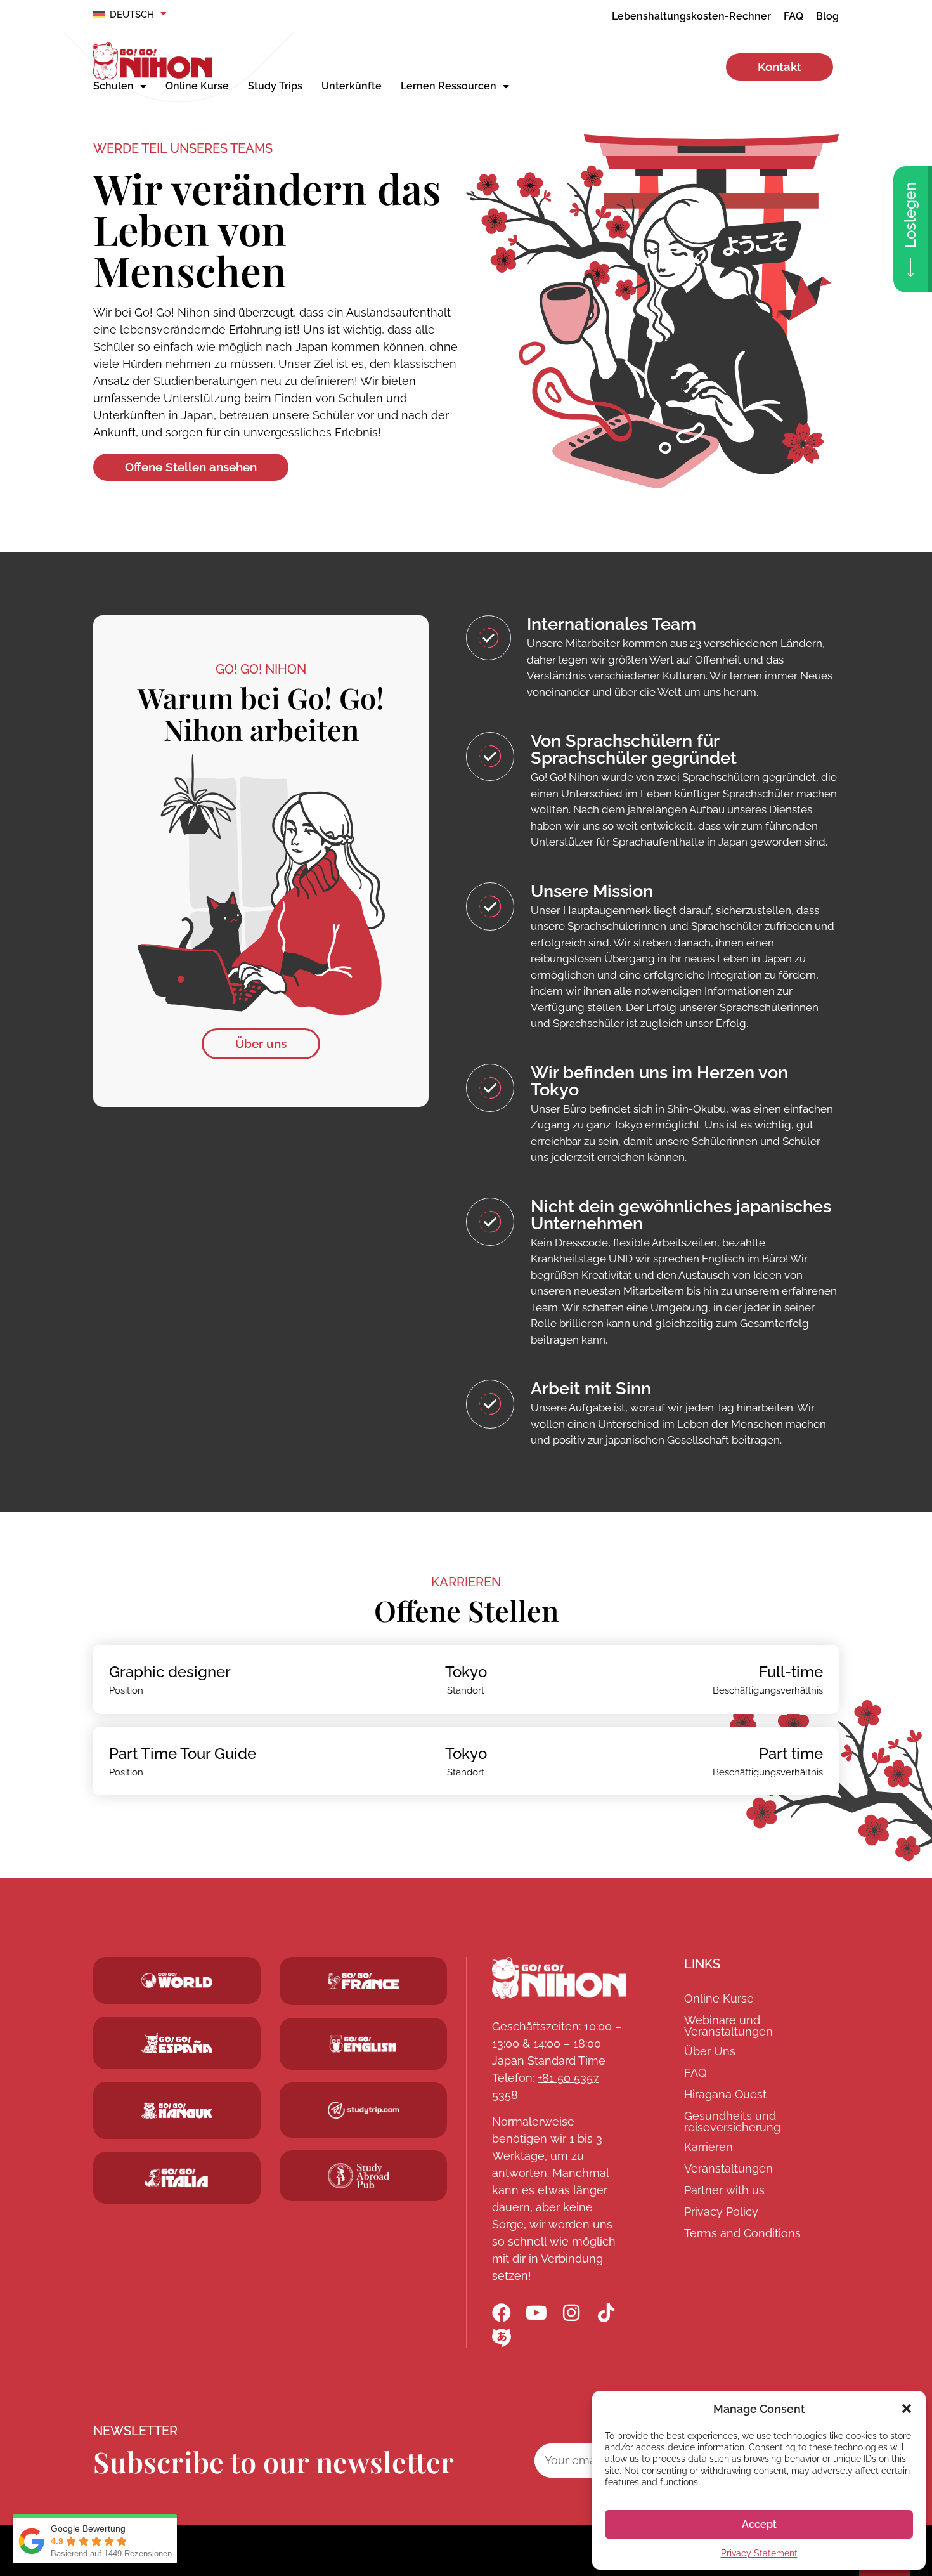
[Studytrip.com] (363, 1981)
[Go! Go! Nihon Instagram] (571, 2313)
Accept (759, 2524)
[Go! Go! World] (177, 1980)
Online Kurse (197, 86)
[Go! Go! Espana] (177, 2043)
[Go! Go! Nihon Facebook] (502, 2313)
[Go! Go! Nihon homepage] (559, 1978)
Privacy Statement (759, 2553)
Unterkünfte (352, 86)
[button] (907, 2409)
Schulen (113, 86)
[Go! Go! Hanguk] (177, 2110)
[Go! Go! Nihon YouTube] (536, 2313)
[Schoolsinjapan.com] (363, 2044)
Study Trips (275, 86)
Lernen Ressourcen (449, 86)
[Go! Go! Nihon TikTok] (606, 2313)
